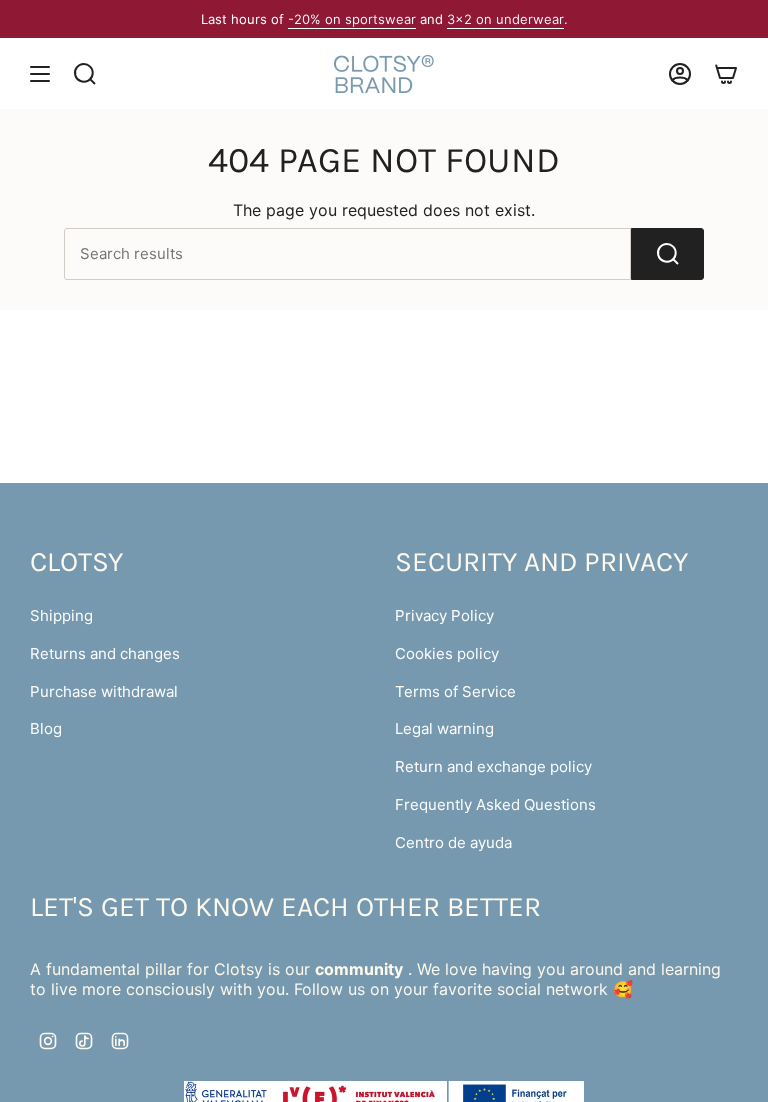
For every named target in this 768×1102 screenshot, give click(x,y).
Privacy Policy (444, 615)
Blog (46, 728)
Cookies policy (447, 653)
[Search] (667, 254)
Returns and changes (105, 653)
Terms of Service (455, 691)
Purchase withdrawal (104, 691)
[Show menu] (40, 74)
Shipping (61, 615)
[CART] (726, 74)
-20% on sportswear (352, 19)
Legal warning (444, 728)
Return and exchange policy (493, 766)
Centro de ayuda (453, 842)
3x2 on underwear (505, 19)
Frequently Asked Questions (495, 804)
